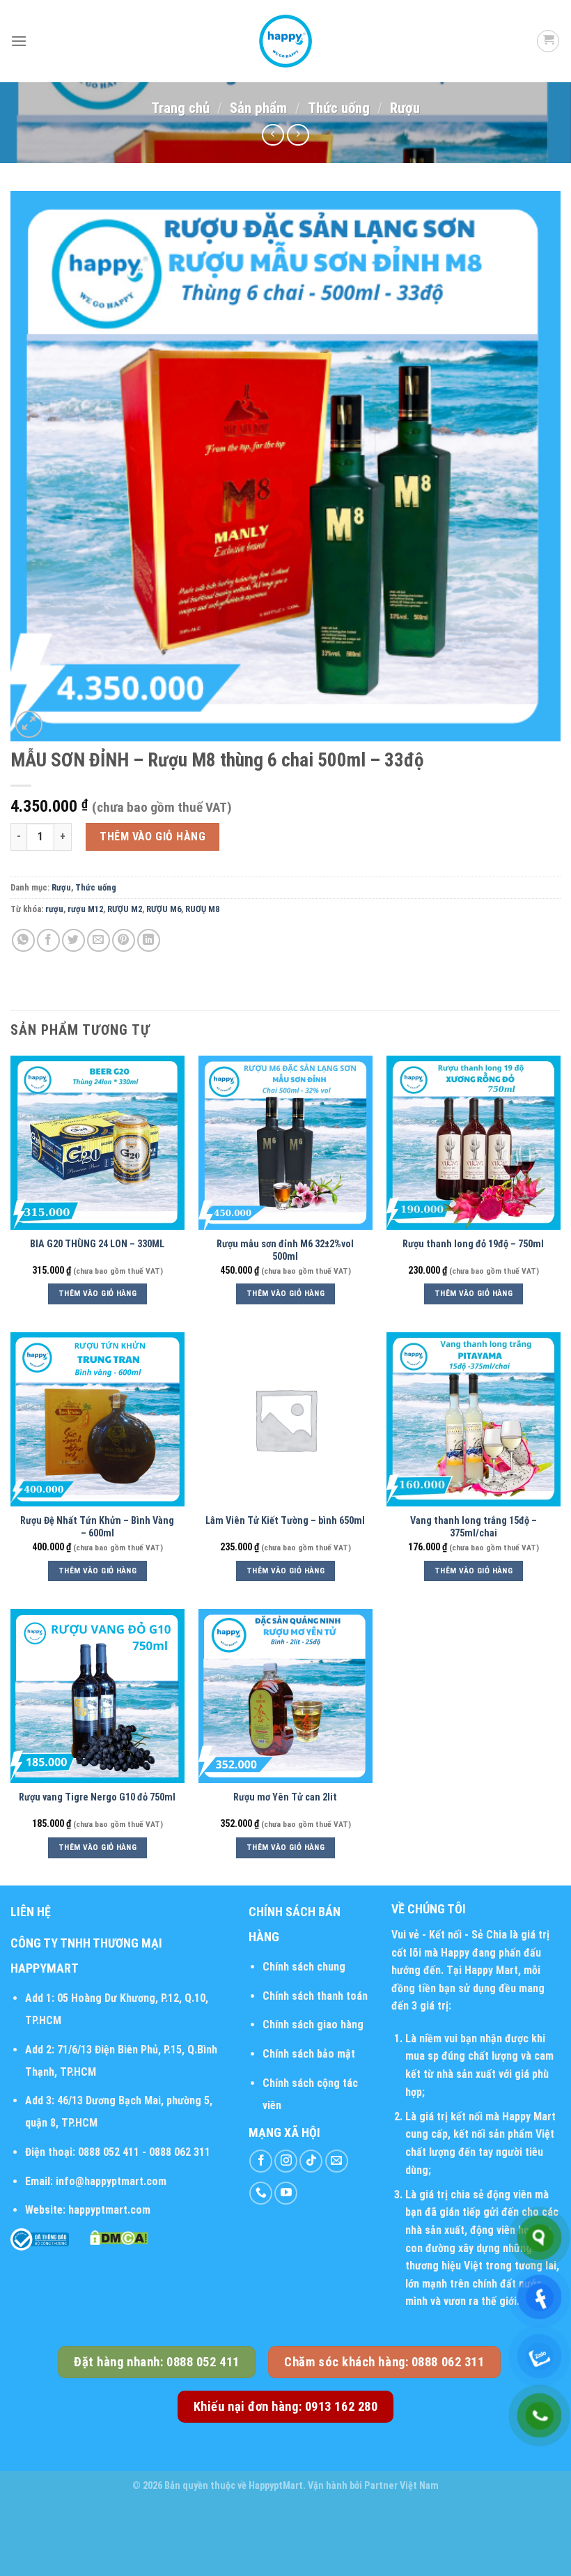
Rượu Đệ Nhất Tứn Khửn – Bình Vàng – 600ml (97, 1527)
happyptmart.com (109, 2210)
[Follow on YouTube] (286, 2193)
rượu (54, 909)
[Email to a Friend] (99, 940)
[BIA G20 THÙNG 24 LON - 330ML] (97, 1143)
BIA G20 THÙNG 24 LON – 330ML (97, 1244)
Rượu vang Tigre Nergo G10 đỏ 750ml (97, 1797)
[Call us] (261, 2193)
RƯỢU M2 (125, 909)
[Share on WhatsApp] (23, 940)
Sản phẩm (258, 108)
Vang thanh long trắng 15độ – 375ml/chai (474, 1527)
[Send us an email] (337, 2161)
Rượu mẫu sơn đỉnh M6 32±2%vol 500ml (285, 1251)
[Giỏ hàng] (548, 41)
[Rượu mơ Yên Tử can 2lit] (285, 1696)
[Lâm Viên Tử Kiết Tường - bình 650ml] (285, 1419)
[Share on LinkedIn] (149, 940)
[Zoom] (29, 724)
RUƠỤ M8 (202, 909)
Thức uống (339, 108)
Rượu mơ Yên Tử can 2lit (285, 1797)
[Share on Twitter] (73, 940)
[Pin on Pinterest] (124, 940)
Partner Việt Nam (401, 2486)
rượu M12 (85, 909)
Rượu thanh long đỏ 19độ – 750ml (473, 1244)
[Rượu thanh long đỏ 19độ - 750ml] (474, 1143)
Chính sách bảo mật (309, 2054)
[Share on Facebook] (48, 940)
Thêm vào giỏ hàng (152, 836)
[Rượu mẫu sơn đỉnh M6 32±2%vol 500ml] (285, 1143)
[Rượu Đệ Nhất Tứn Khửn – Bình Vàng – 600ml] (97, 1419)
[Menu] (19, 41)
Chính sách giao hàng (313, 2024)
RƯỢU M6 (164, 909)
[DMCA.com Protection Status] (119, 2237)
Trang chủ (180, 108)
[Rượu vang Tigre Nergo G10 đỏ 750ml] (97, 1696)
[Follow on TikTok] (311, 2161)
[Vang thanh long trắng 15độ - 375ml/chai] (474, 1419)
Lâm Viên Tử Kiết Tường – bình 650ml (285, 1521)
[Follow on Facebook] (261, 2161)
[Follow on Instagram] (286, 2161)
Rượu (405, 108)
